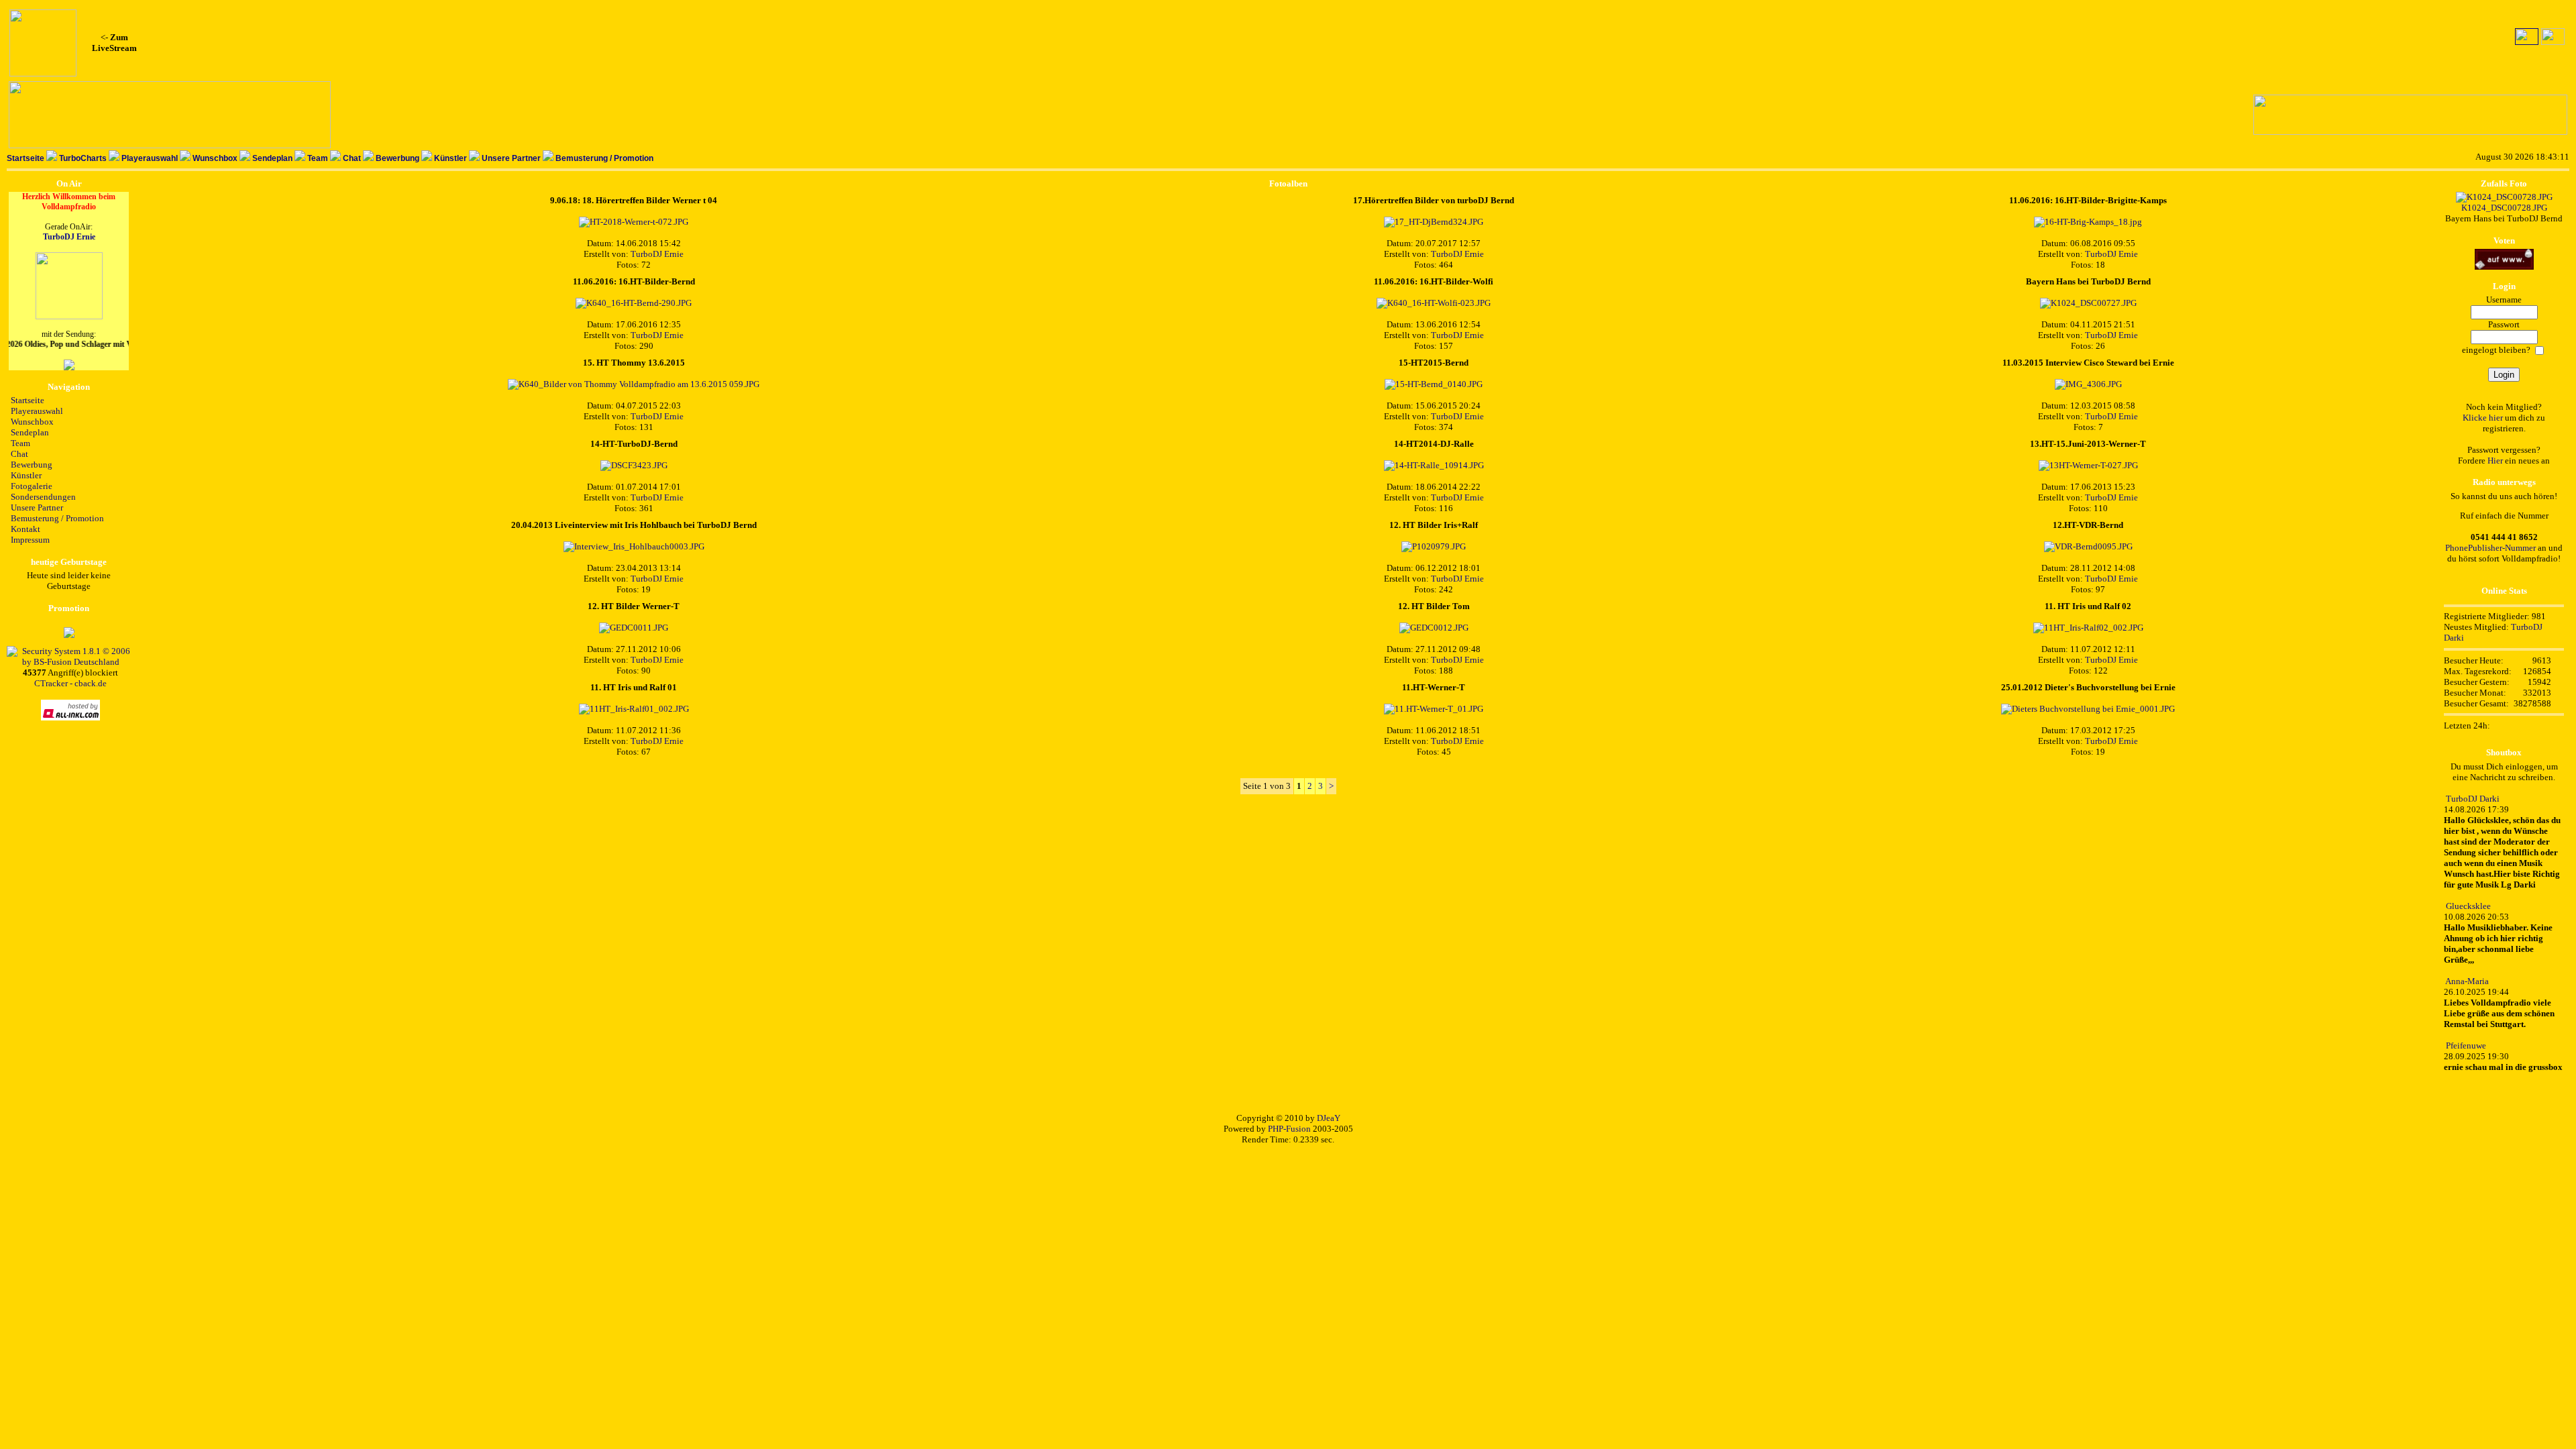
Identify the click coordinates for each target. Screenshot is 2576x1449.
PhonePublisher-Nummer (2490, 548)
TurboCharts (83, 158)
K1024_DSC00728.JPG (2504, 208)
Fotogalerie (32, 486)
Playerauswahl (150, 158)
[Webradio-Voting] (2504, 267)
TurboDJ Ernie (69, 237)
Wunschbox (215, 158)
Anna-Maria (2467, 981)
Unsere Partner (511, 158)
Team (318, 158)
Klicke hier (2483, 418)
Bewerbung (397, 158)
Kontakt (25, 529)
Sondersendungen (43, 497)
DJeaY (1329, 1118)
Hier (2495, 461)
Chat (352, 158)
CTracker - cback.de (70, 683)
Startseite (25, 158)
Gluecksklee (2468, 906)
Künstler (450, 158)
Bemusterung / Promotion (604, 158)
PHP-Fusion (1289, 1129)
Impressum (30, 540)
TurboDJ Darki (2473, 799)
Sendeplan (272, 158)
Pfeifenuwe (2466, 1045)
